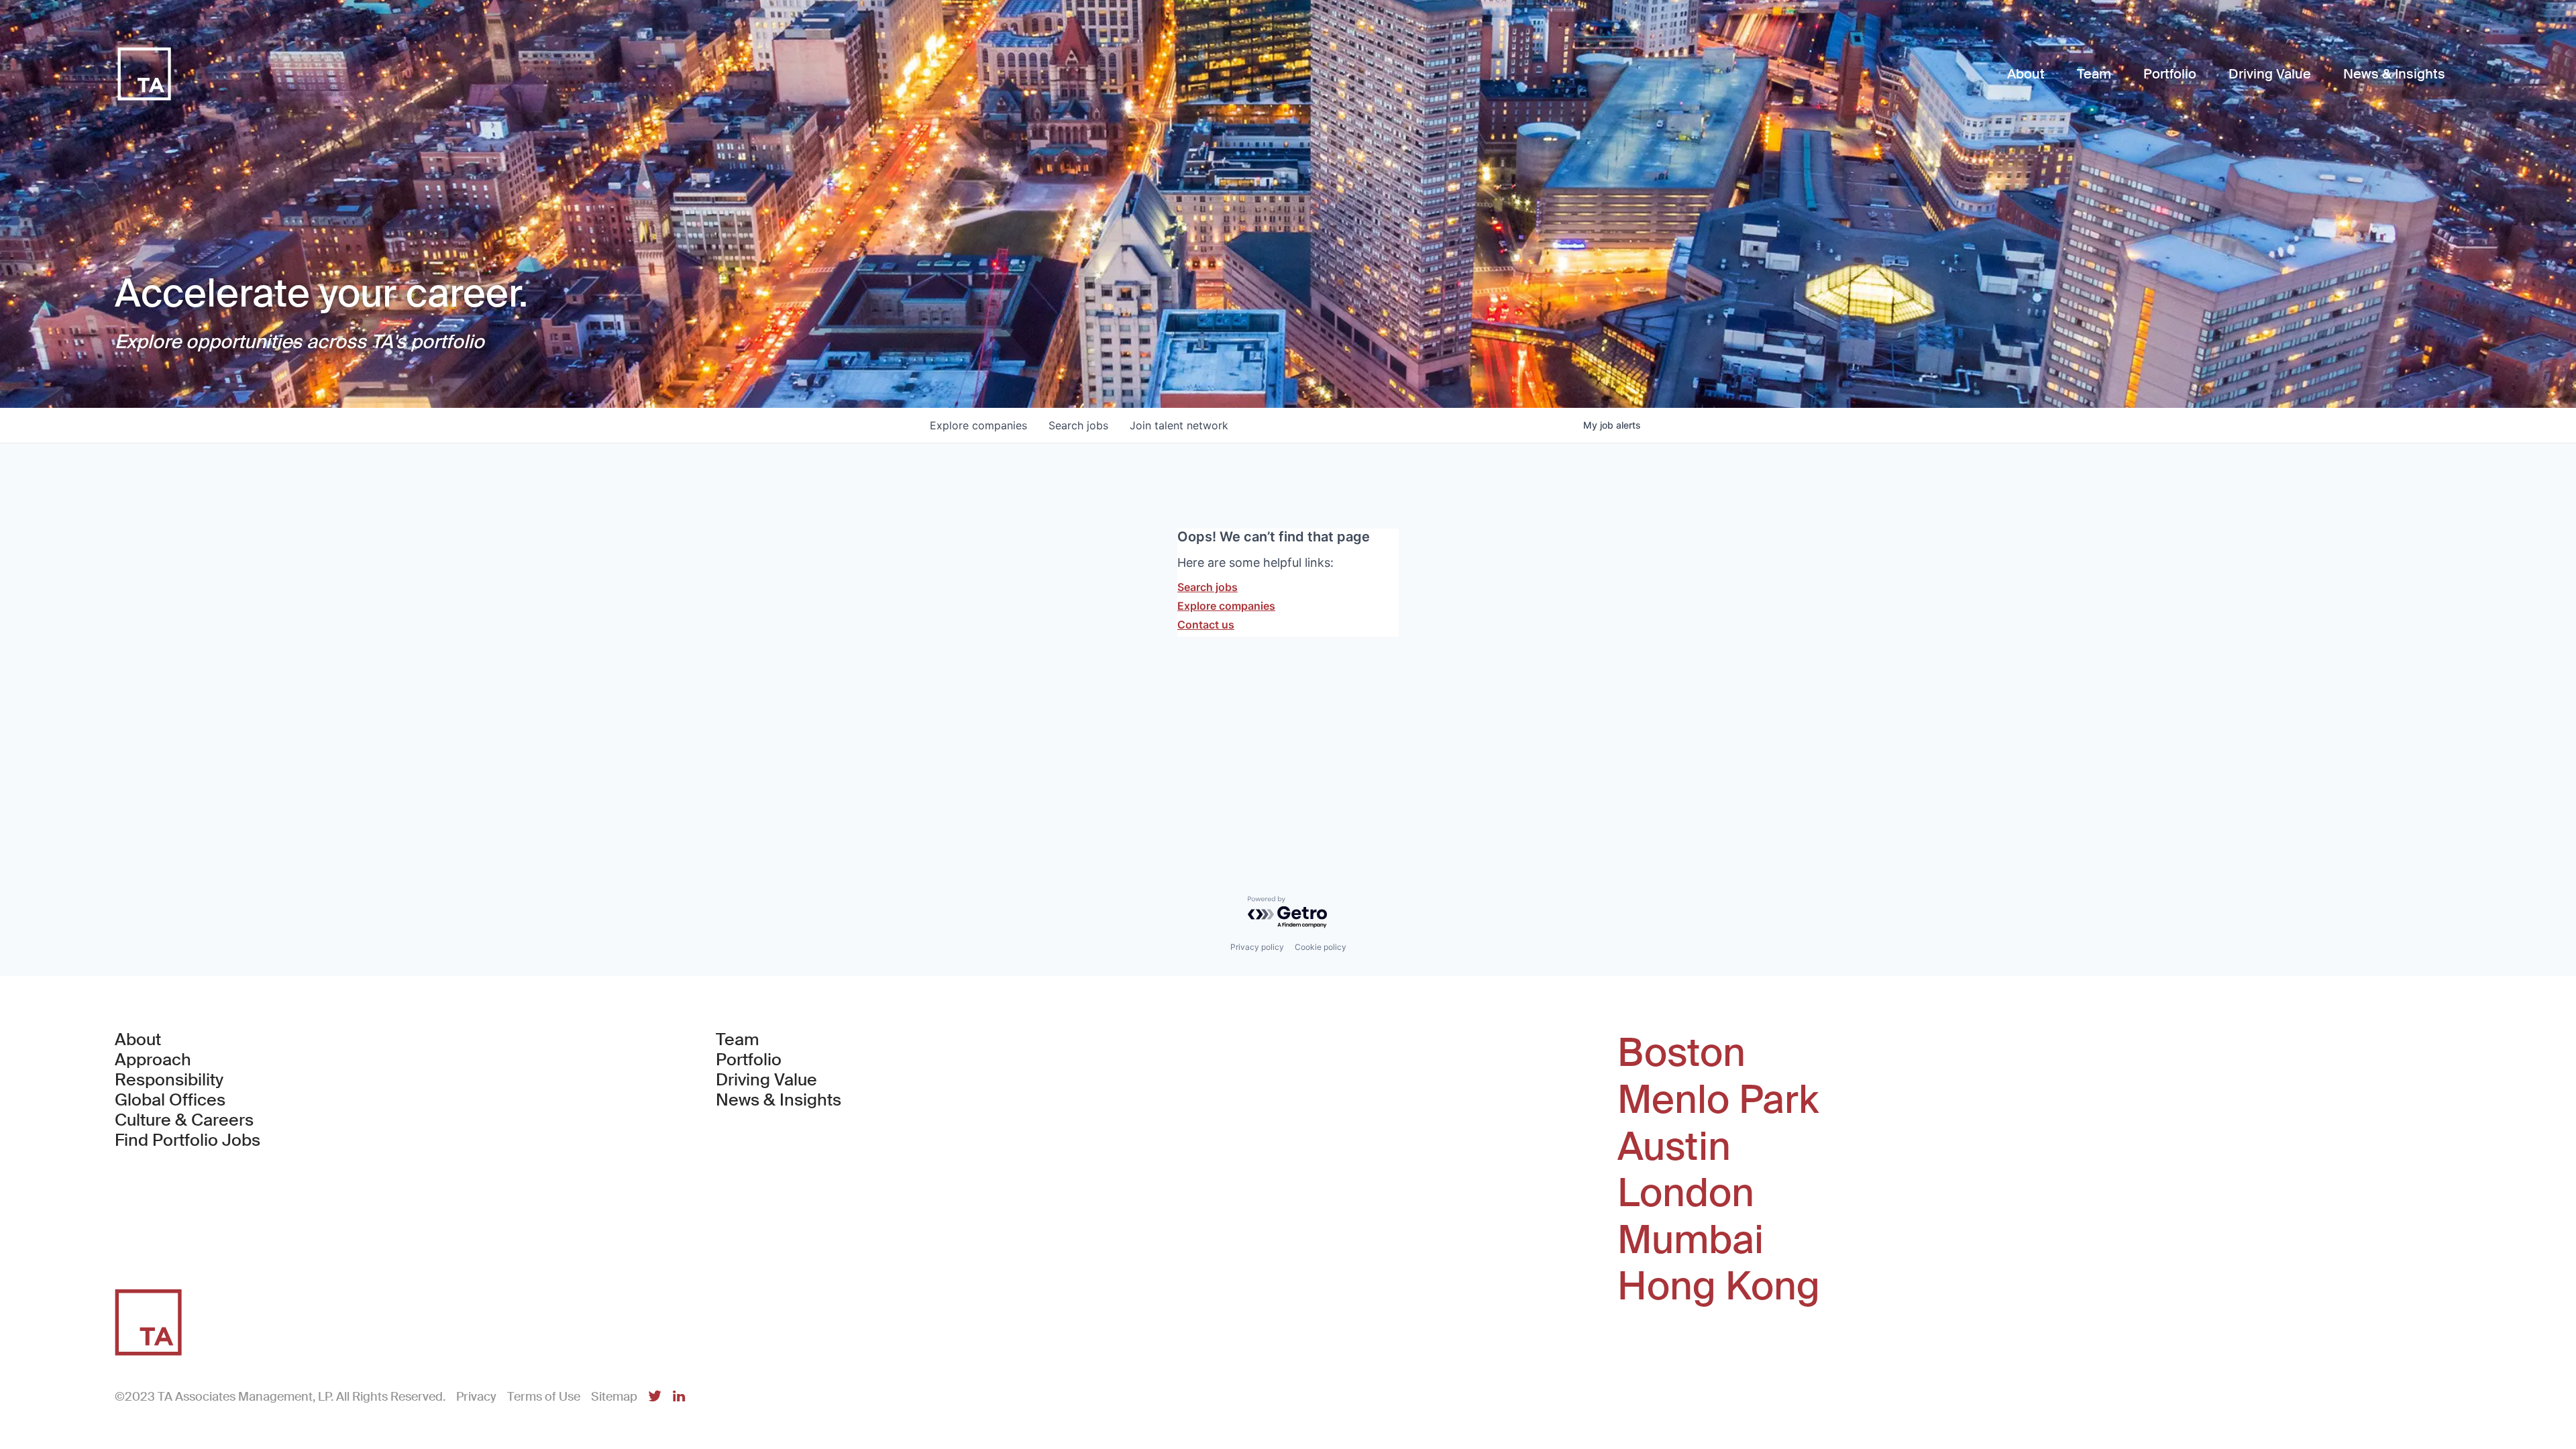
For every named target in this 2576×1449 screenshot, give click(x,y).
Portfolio (749, 1060)
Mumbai (1690, 1240)
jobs (1078, 425)
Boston (1681, 1053)
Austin (1674, 1147)
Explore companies (1226, 606)
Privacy (476, 1397)
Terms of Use (544, 1397)
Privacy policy (1257, 947)
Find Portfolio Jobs (187, 1140)
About (138, 1040)
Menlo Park (1718, 1100)
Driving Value (766, 1080)
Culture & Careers (184, 1120)
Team (738, 1040)
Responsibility (169, 1080)
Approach (153, 1060)
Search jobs (1207, 587)
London (1686, 1193)
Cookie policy (1321, 947)
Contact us (1206, 625)
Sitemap (614, 1397)
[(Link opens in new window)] (655, 1397)
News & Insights (779, 1100)
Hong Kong (1719, 1287)
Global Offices (170, 1100)
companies (978, 425)
